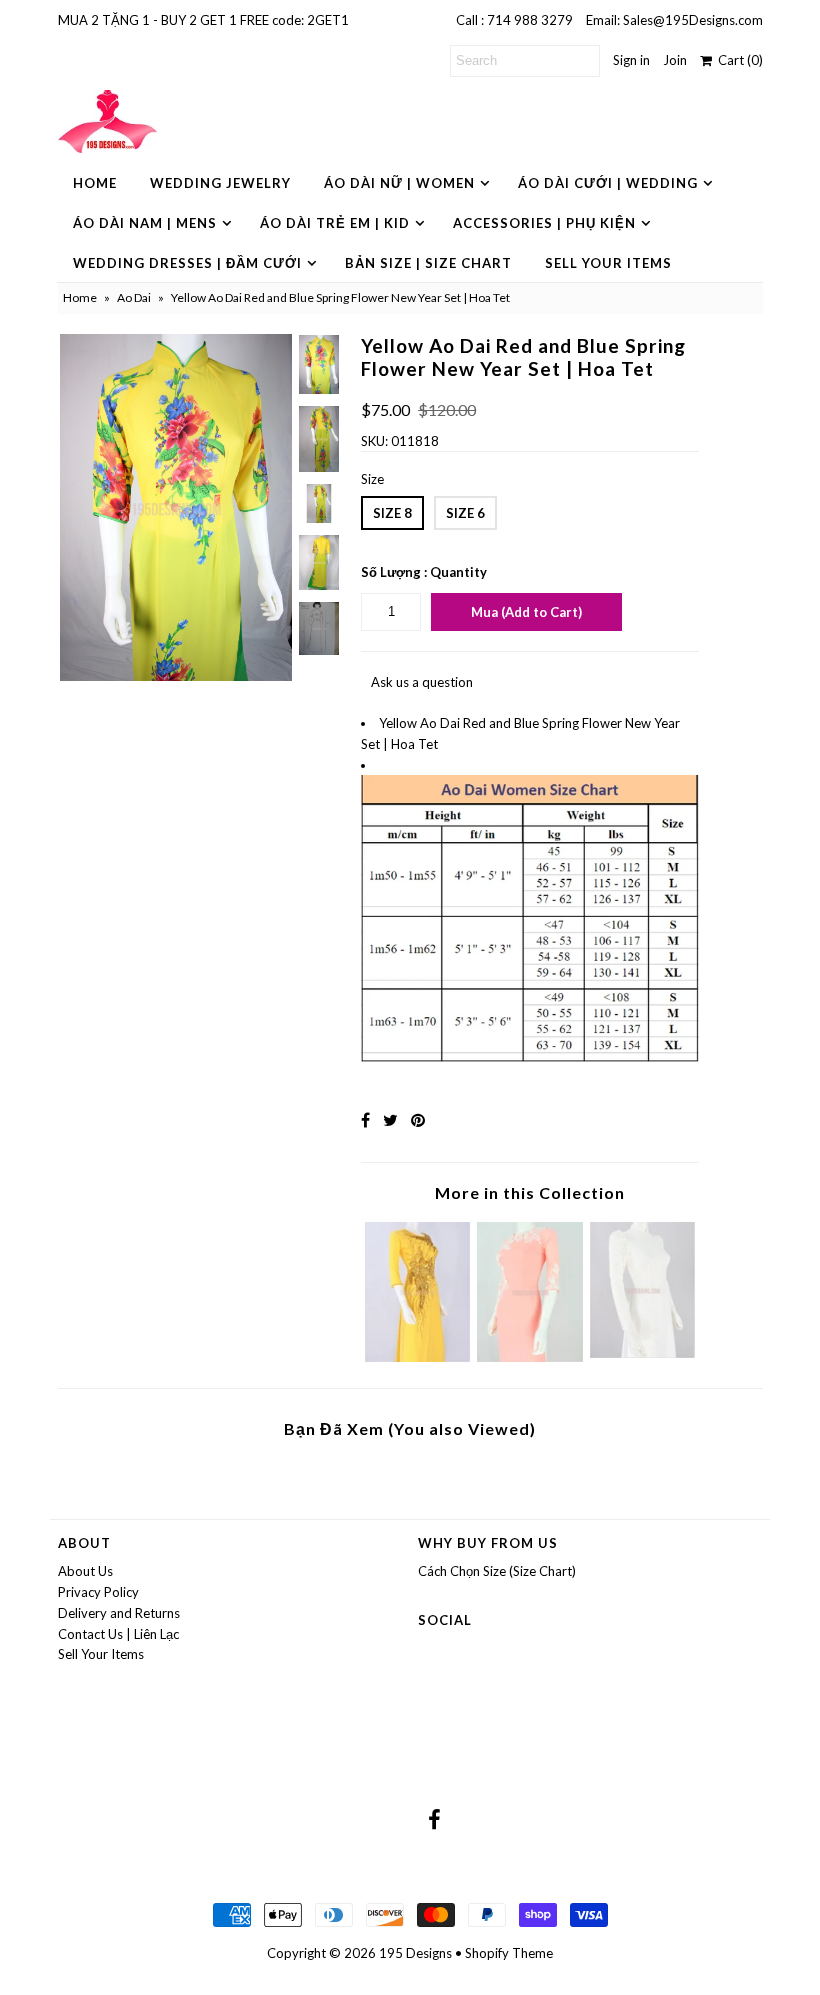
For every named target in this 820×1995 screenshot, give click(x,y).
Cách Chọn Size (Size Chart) (497, 1571)
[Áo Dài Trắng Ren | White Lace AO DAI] (643, 1353)
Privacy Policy (98, 1592)
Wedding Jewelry (220, 183)
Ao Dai (134, 297)
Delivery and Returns (119, 1613)
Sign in (631, 60)
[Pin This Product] (418, 1119)
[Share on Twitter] (390, 1119)
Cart (737, 60)
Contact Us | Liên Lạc (118, 1634)
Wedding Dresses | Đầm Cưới (187, 263)
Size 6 (465, 513)
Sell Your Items (608, 263)
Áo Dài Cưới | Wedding (608, 183)
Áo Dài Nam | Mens (145, 223)
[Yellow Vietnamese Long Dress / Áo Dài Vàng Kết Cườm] (418, 1357)
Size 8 (392, 513)
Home (95, 183)
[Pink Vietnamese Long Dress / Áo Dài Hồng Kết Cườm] (530, 1357)
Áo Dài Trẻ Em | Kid (335, 223)
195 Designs (415, 1953)
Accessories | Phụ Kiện (544, 223)
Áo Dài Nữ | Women (399, 183)
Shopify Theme (509, 1953)
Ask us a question (422, 682)
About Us (85, 1571)
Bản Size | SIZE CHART (428, 263)
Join (675, 60)
